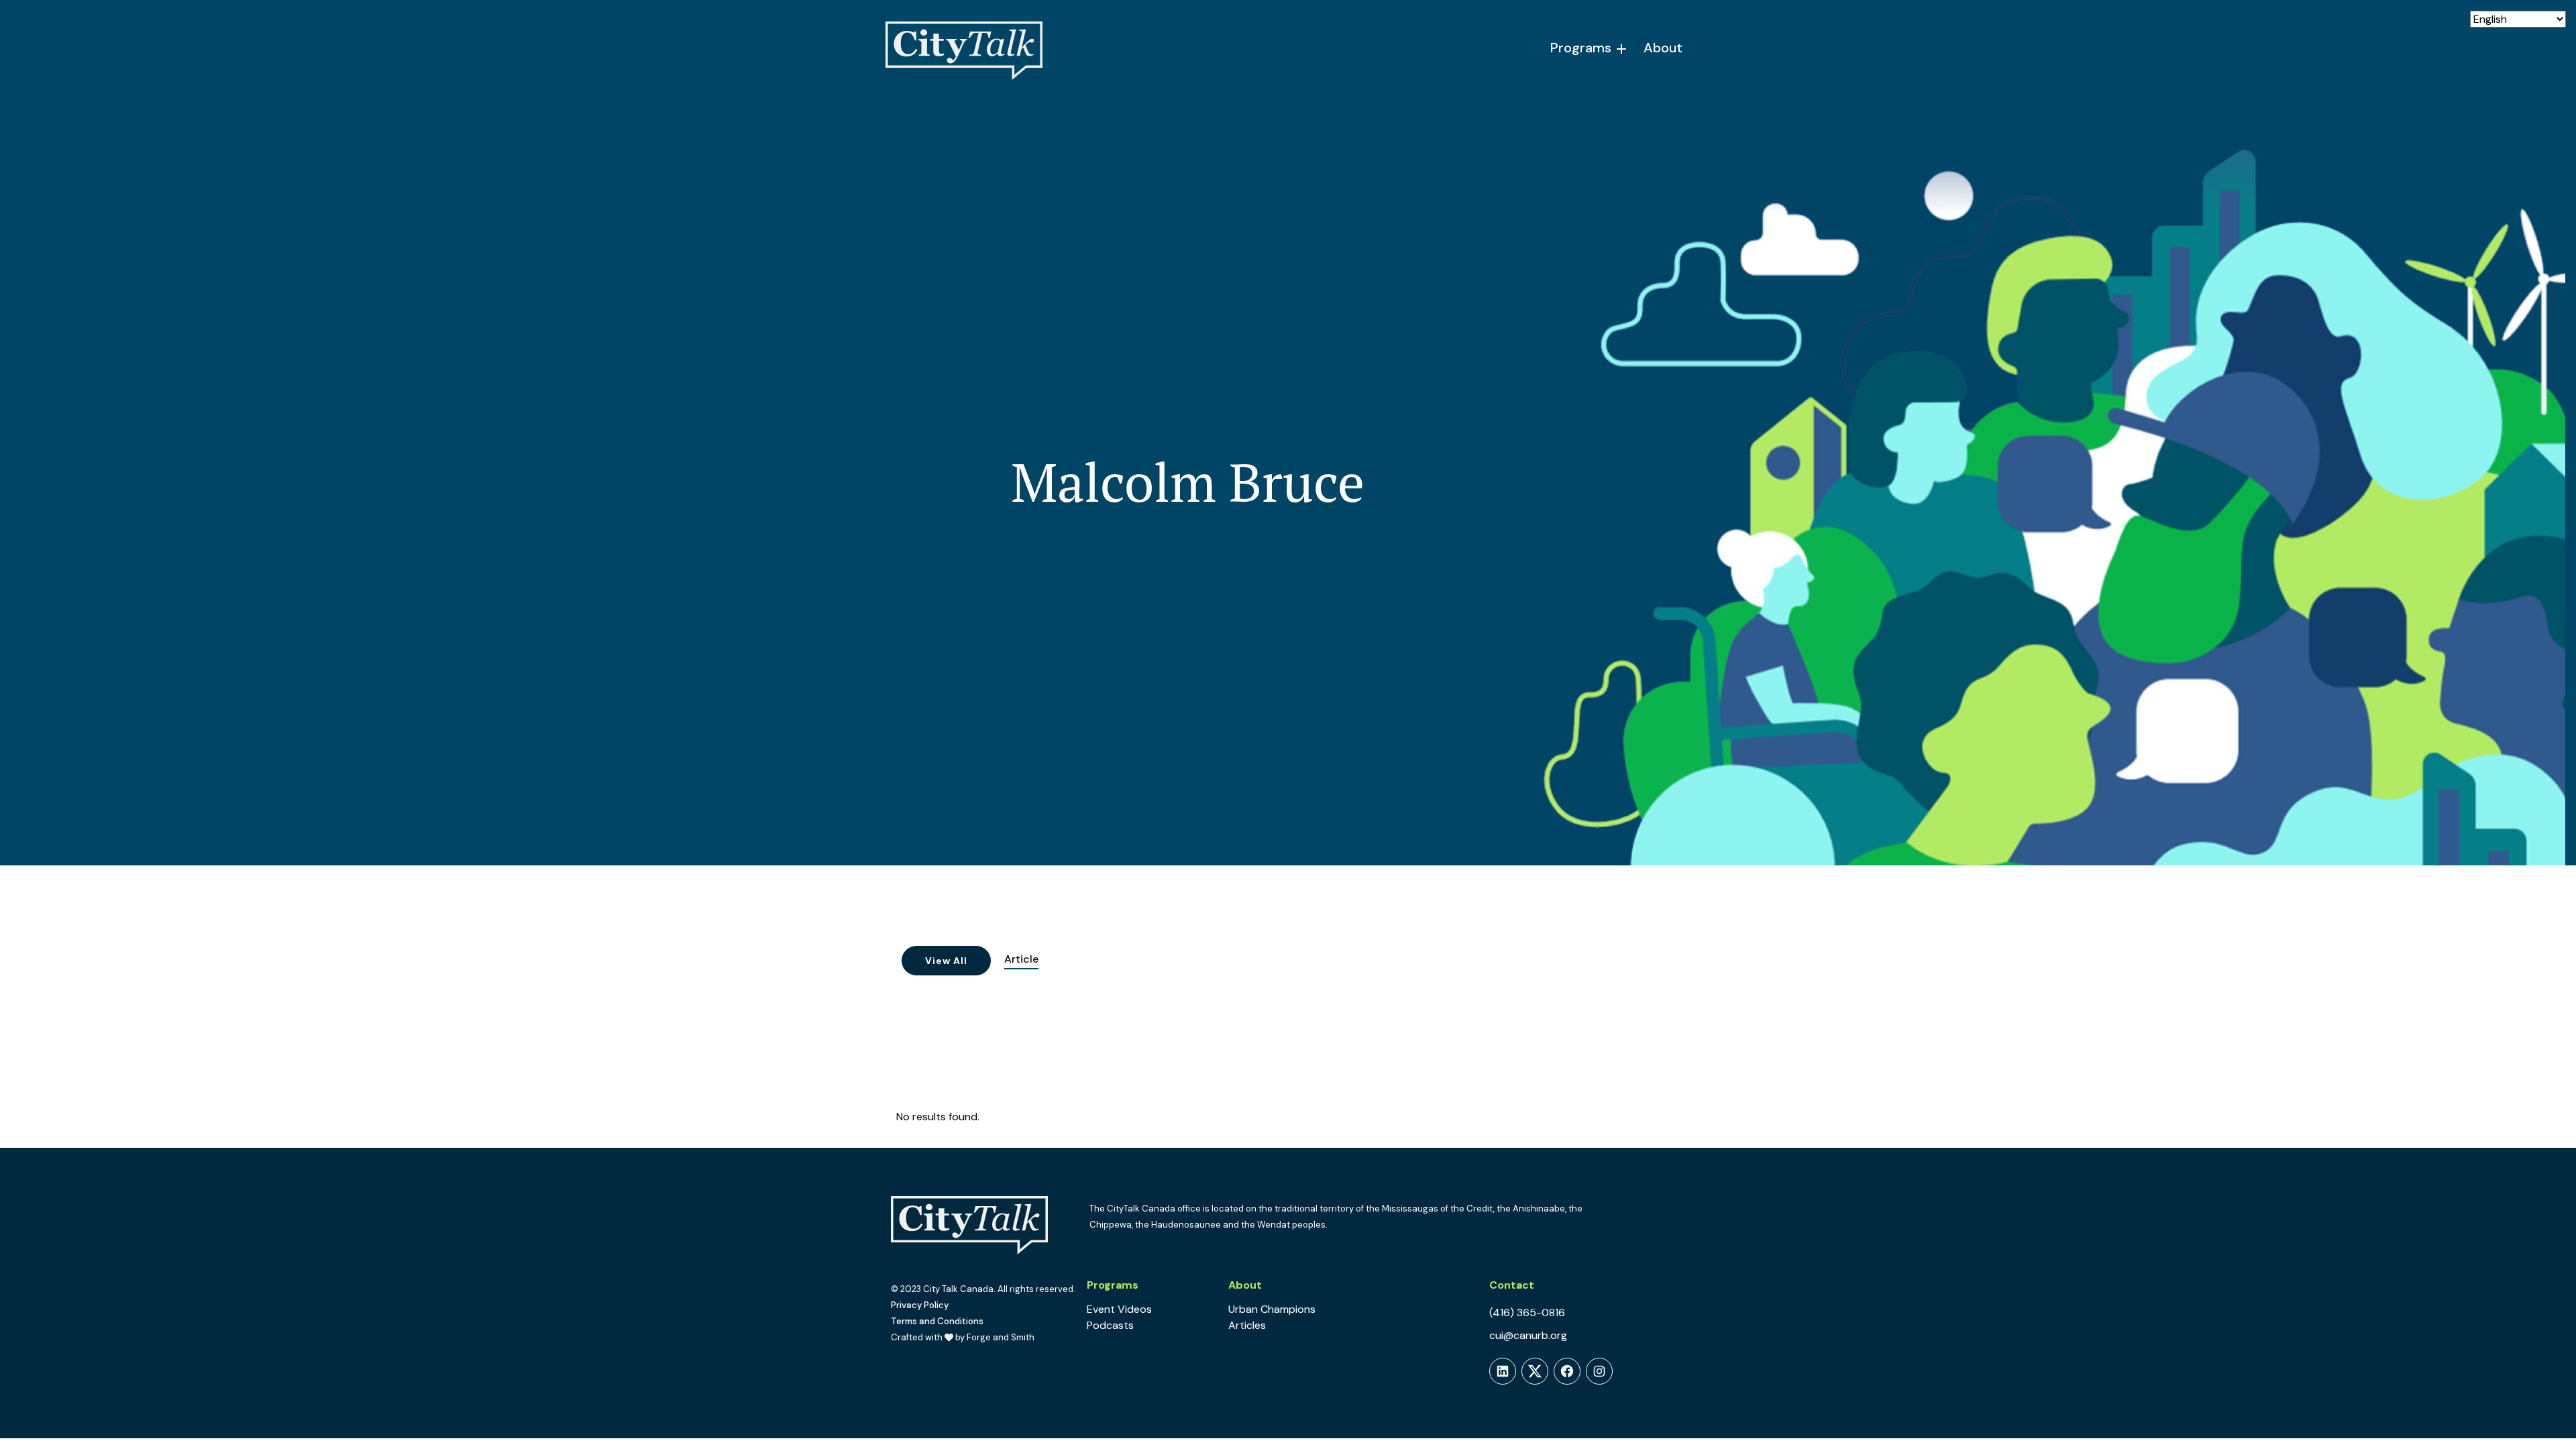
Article (1021, 959)
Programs (1581, 48)
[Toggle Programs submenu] (1622, 49)
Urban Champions (1272, 1309)
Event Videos (1119, 1309)
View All (946, 961)
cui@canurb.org (1528, 1335)
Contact (1512, 1285)
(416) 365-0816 (1527, 1312)
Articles (1247, 1325)
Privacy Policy (920, 1305)
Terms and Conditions (937, 1321)
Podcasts (1110, 1325)
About (1663, 48)
